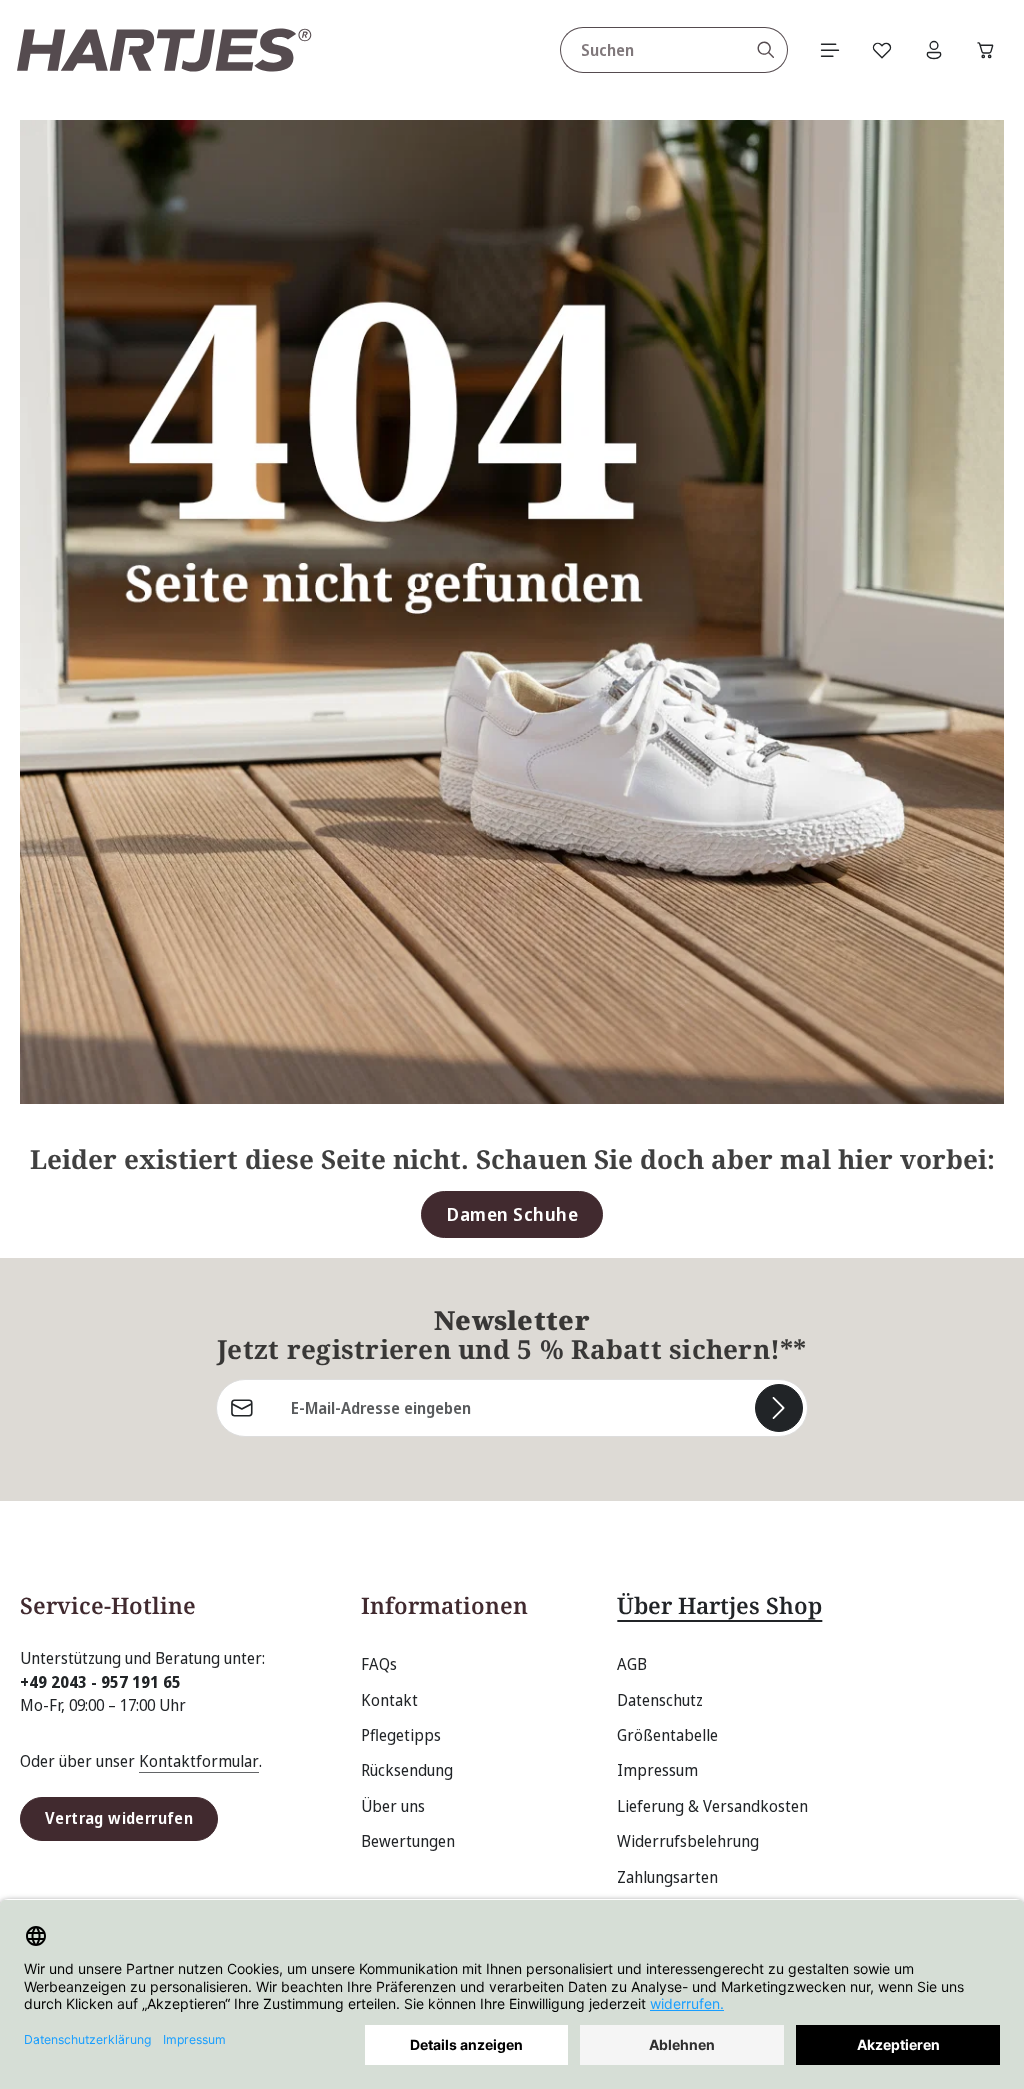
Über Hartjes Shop (719, 1605)
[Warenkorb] (986, 50)
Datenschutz (660, 1700)
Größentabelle (667, 1735)
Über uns (393, 1806)
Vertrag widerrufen (119, 1818)
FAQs (379, 1664)
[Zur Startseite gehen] (164, 50)
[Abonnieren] (779, 1408)
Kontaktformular (199, 1761)
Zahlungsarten (667, 1877)
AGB (632, 1664)
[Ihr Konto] (934, 50)
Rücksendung (407, 1770)
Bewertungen (408, 1841)
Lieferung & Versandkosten (712, 1806)
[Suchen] (766, 50)
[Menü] (830, 50)
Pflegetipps (401, 1735)
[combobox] (653, 50)
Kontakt (389, 1700)
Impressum (657, 1770)
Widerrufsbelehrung (688, 1841)
